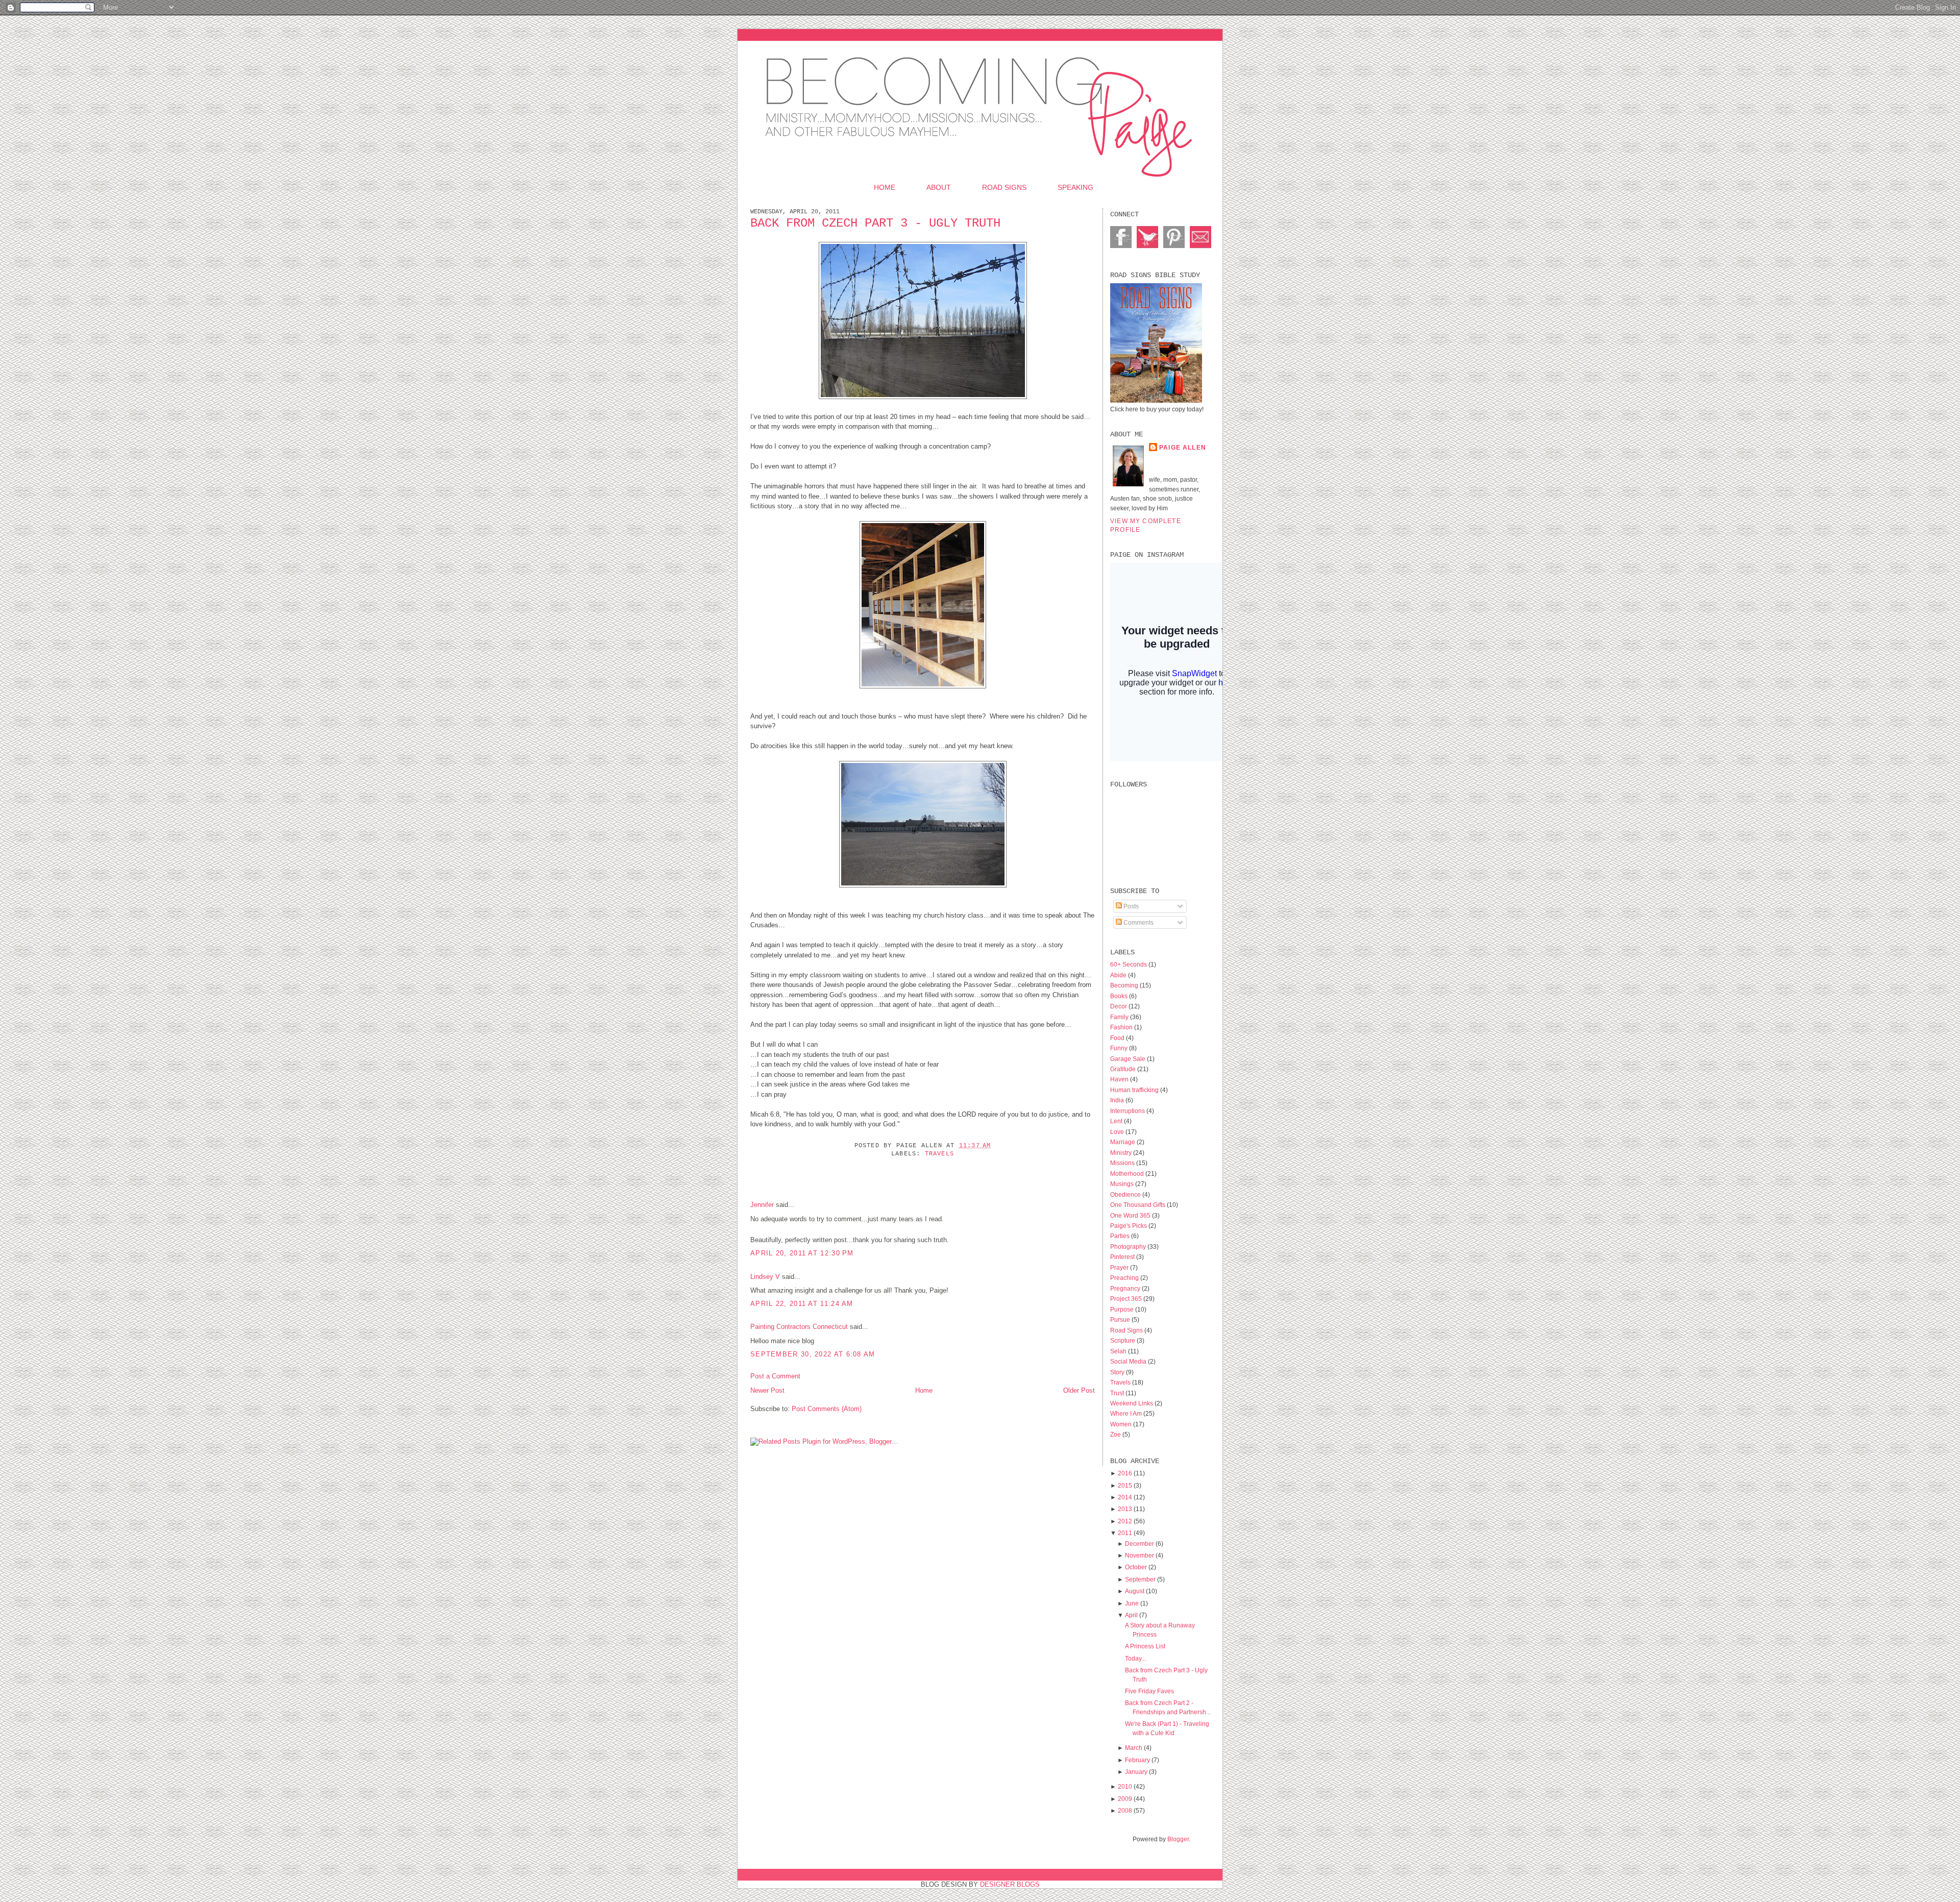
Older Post (1079, 1390)
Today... (1135, 1658)
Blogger (1178, 1839)
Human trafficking (1135, 1090)
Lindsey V (765, 1277)
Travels (939, 1154)
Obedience (1126, 1194)
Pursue (1121, 1319)
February (1137, 1760)
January (1136, 1772)
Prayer (1120, 1267)
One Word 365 (1131, 1215)
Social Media (1129, 1361)
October (1136, 1567)
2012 (1125, 1521)
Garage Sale (1129, 1059)
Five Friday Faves (1149, 1691)
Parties (1121, 1236)
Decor (1119, 1006)
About (939, 187)
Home (885, 187)
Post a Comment (775, 1376)
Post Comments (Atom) (827, 1409)
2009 (1125, 1799)
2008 (1125, 1810)
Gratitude (1124, 1069)
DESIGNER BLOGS (1010, 1884)
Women (1122, 1424)
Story (1118, 1372)
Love (1118, 1132)
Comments (1138, 922)
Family (1120, 1017)
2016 (1125, 1473)
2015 (1125, 1485)
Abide (1119, 975)
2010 (1125, 1786)
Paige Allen (1183, 447)
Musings (1123, 1184)
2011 (1125, 1533)
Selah (1119, 1351)
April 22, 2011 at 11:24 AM (802, 1304)
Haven (1120, 1079)
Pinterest (1123, 1257)
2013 (1125, 1509)
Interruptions (1128, 1111)
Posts (1130, 906)
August (1135, 1591)
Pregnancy (1126, 1288)
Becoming (1125, 985)
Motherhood (1128, 1174)
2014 (1125, 1497)
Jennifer (762, 1205)
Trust (1118, 1393)
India (1118, 1100)
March (1134, 1748)
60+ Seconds (1129, 964)
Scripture (1123, 1340)
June (1132, 1603)
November (1140, 1555)
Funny (1120, 1048)
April (1131, 1615)
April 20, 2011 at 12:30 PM (802, 1253)
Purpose (1123, 1309)
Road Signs (1004, 187)
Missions (1123, 1163)
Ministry (1122, 1153)
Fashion (1122, 1027)
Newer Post (767, 1390)
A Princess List (1145, 1646)
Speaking (1075, 187)
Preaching (1125, 1278)
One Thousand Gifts (1138, 1205)
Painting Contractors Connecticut (799, 1327)
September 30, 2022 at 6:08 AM (813, 1354)
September (1140, 1579)
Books (1120, 996)
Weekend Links (1132, 1403)
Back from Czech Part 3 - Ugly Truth (875, 223)
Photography (1129, 1246)
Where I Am (1127, 1413)
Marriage (1123, 1142)
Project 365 (1127, 1299)
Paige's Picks (1129, 1226)
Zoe (1116, 1434)
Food (1118, 1038)
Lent (1117, 1121)
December (1140, 1543)
